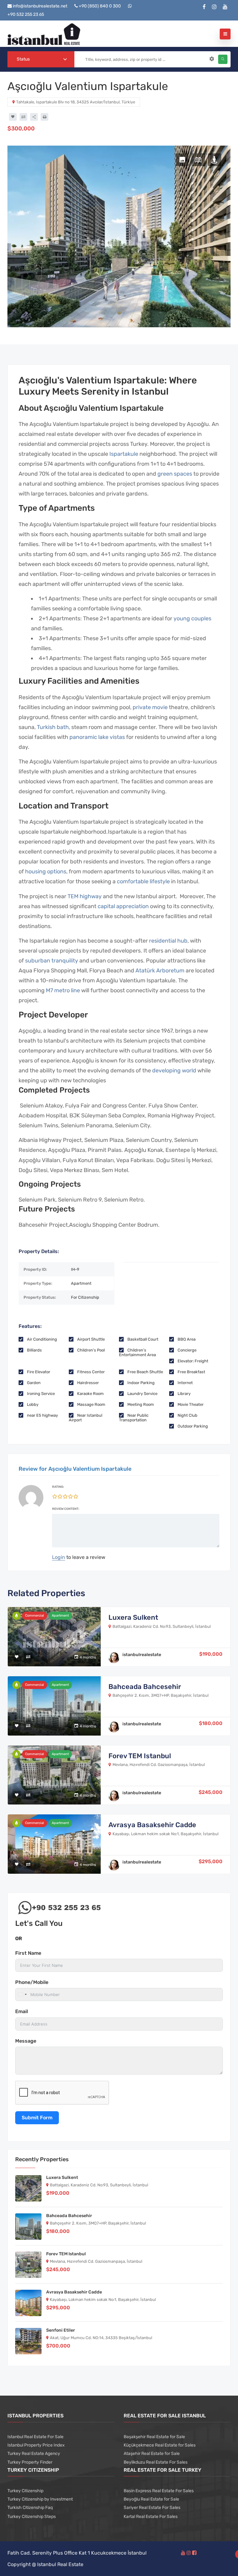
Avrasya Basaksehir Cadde (152, 1825)
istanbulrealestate (142, 1655)
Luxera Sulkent (133, 1617)
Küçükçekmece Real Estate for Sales (160, 2445)
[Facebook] (204, 7)
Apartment (60, 1616)
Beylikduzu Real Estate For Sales (156, 2462)
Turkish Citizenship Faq (30, 2508)
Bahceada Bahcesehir (145, 1687)
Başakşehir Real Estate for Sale (154, 2437)
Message (26, 2041)
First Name (28, 1953)
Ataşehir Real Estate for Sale (152, 2454)
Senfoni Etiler (61, 2330)
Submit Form (37, 2118)
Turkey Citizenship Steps (32, 2517)
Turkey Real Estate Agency (34, 2454)
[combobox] (41, 59)
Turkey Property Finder (30, 2462)
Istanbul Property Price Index (36, 2445)
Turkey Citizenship (25, 2491)
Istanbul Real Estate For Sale (35, 2437)
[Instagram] (214, 7)
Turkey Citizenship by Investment (40, 2499)
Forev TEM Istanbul (140, 1756)
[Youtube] (225, 7)
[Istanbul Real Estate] (44, 34)
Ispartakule (124, 454)
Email (22, 2011)
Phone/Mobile (32, 1982)
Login (59, 1557)
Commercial (35, 1616)
